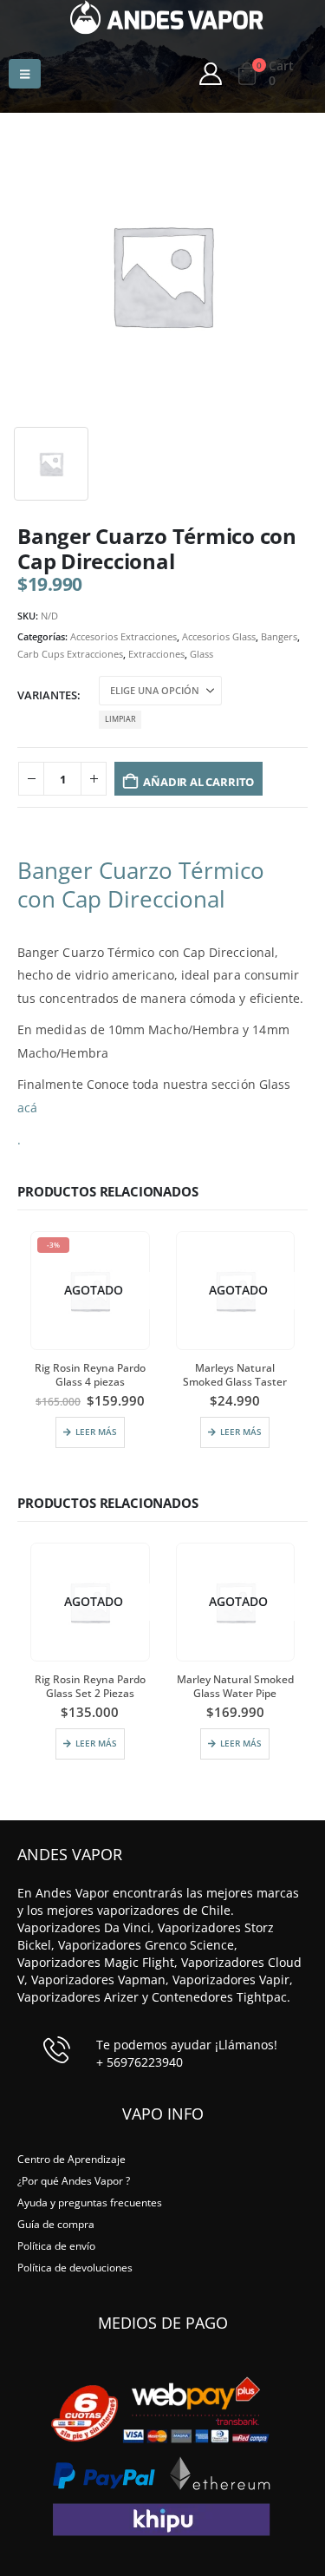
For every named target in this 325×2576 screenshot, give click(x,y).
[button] (25, 74)
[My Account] (210, 74)
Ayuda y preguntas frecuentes (90, 2202)
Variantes (47, 695)
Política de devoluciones (75, 2267)
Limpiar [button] (120, 719)
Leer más (96, 1432)
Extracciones (156, 654)
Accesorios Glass (219, 636)
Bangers (279, 636)
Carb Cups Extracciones (70, 654)
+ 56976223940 (140, 2062)
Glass (201, 654)
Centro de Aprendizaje (71, 2159)
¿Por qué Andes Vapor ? (74, 2180)
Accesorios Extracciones (123, 636)
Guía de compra (56, 2224)
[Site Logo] (167, 17)
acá (27, 1108)
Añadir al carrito (198, 782)
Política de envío (56, 2245)
